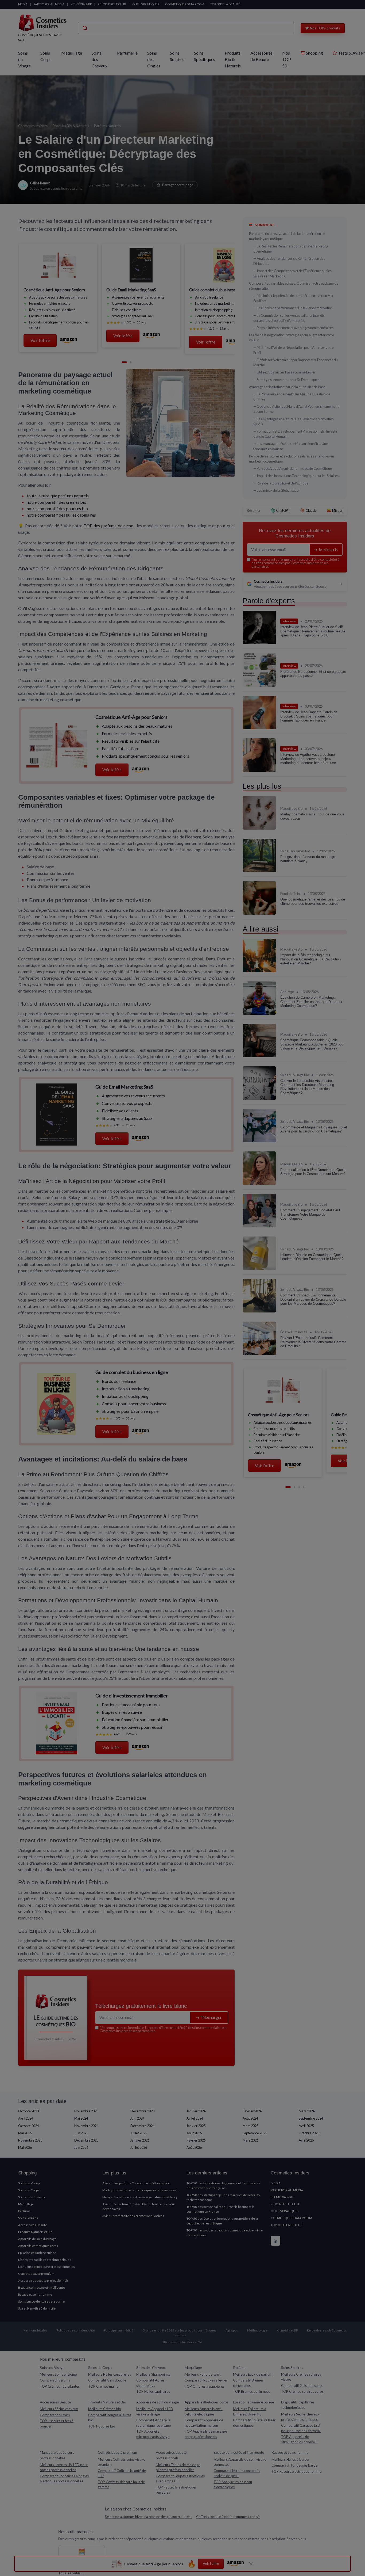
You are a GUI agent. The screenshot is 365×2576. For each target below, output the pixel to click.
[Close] (279, 1128)
